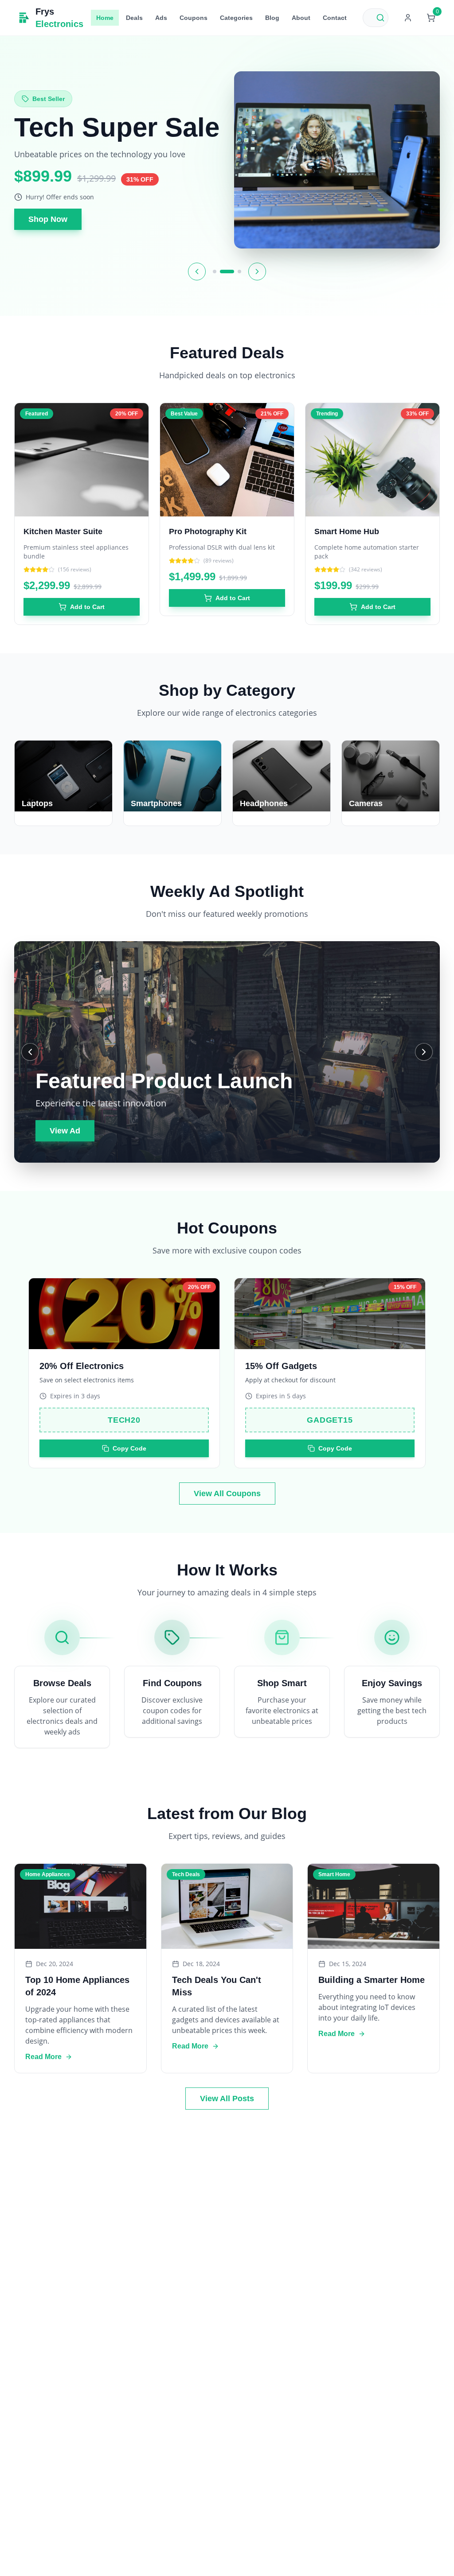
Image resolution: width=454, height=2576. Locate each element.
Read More (43, 2057)
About (301, 18)
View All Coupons (227, 1494)
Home (105, 18)
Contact (335, 18)
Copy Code (129, 1448)
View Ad (65, 1131)
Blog (272, 18)
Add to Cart (87, 607)
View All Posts (227, 2099)
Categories (236, 18)
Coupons (194, 18)
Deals (134, 18)
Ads (161, 18)
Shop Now (48, 225)
